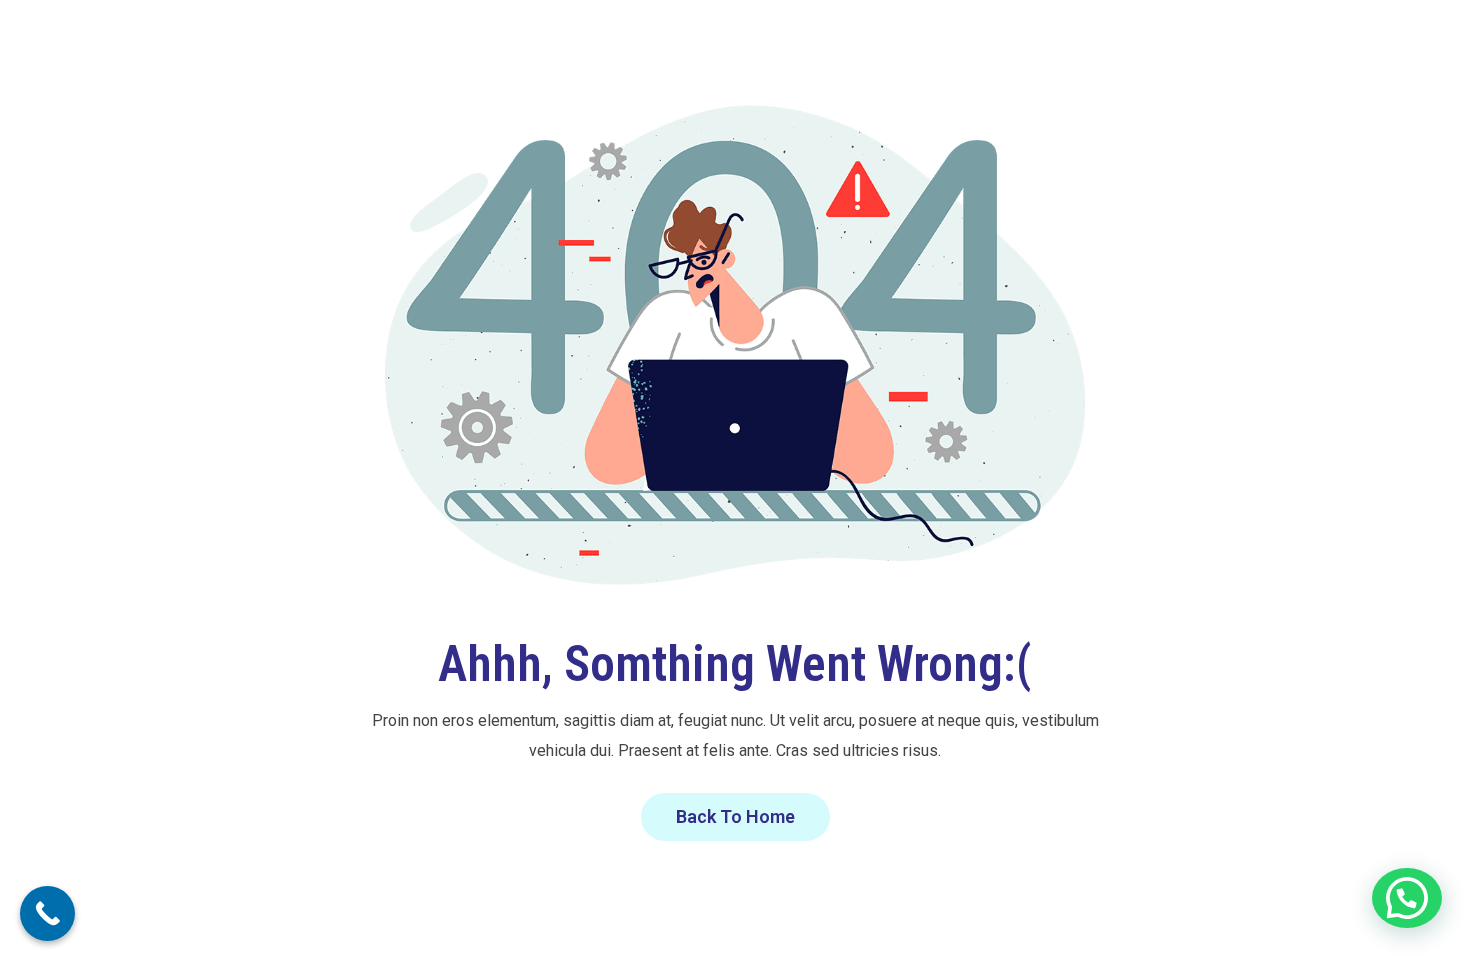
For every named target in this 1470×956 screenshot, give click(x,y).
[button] (1407, 898)
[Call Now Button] (47, 913)
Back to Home (735, 816)
